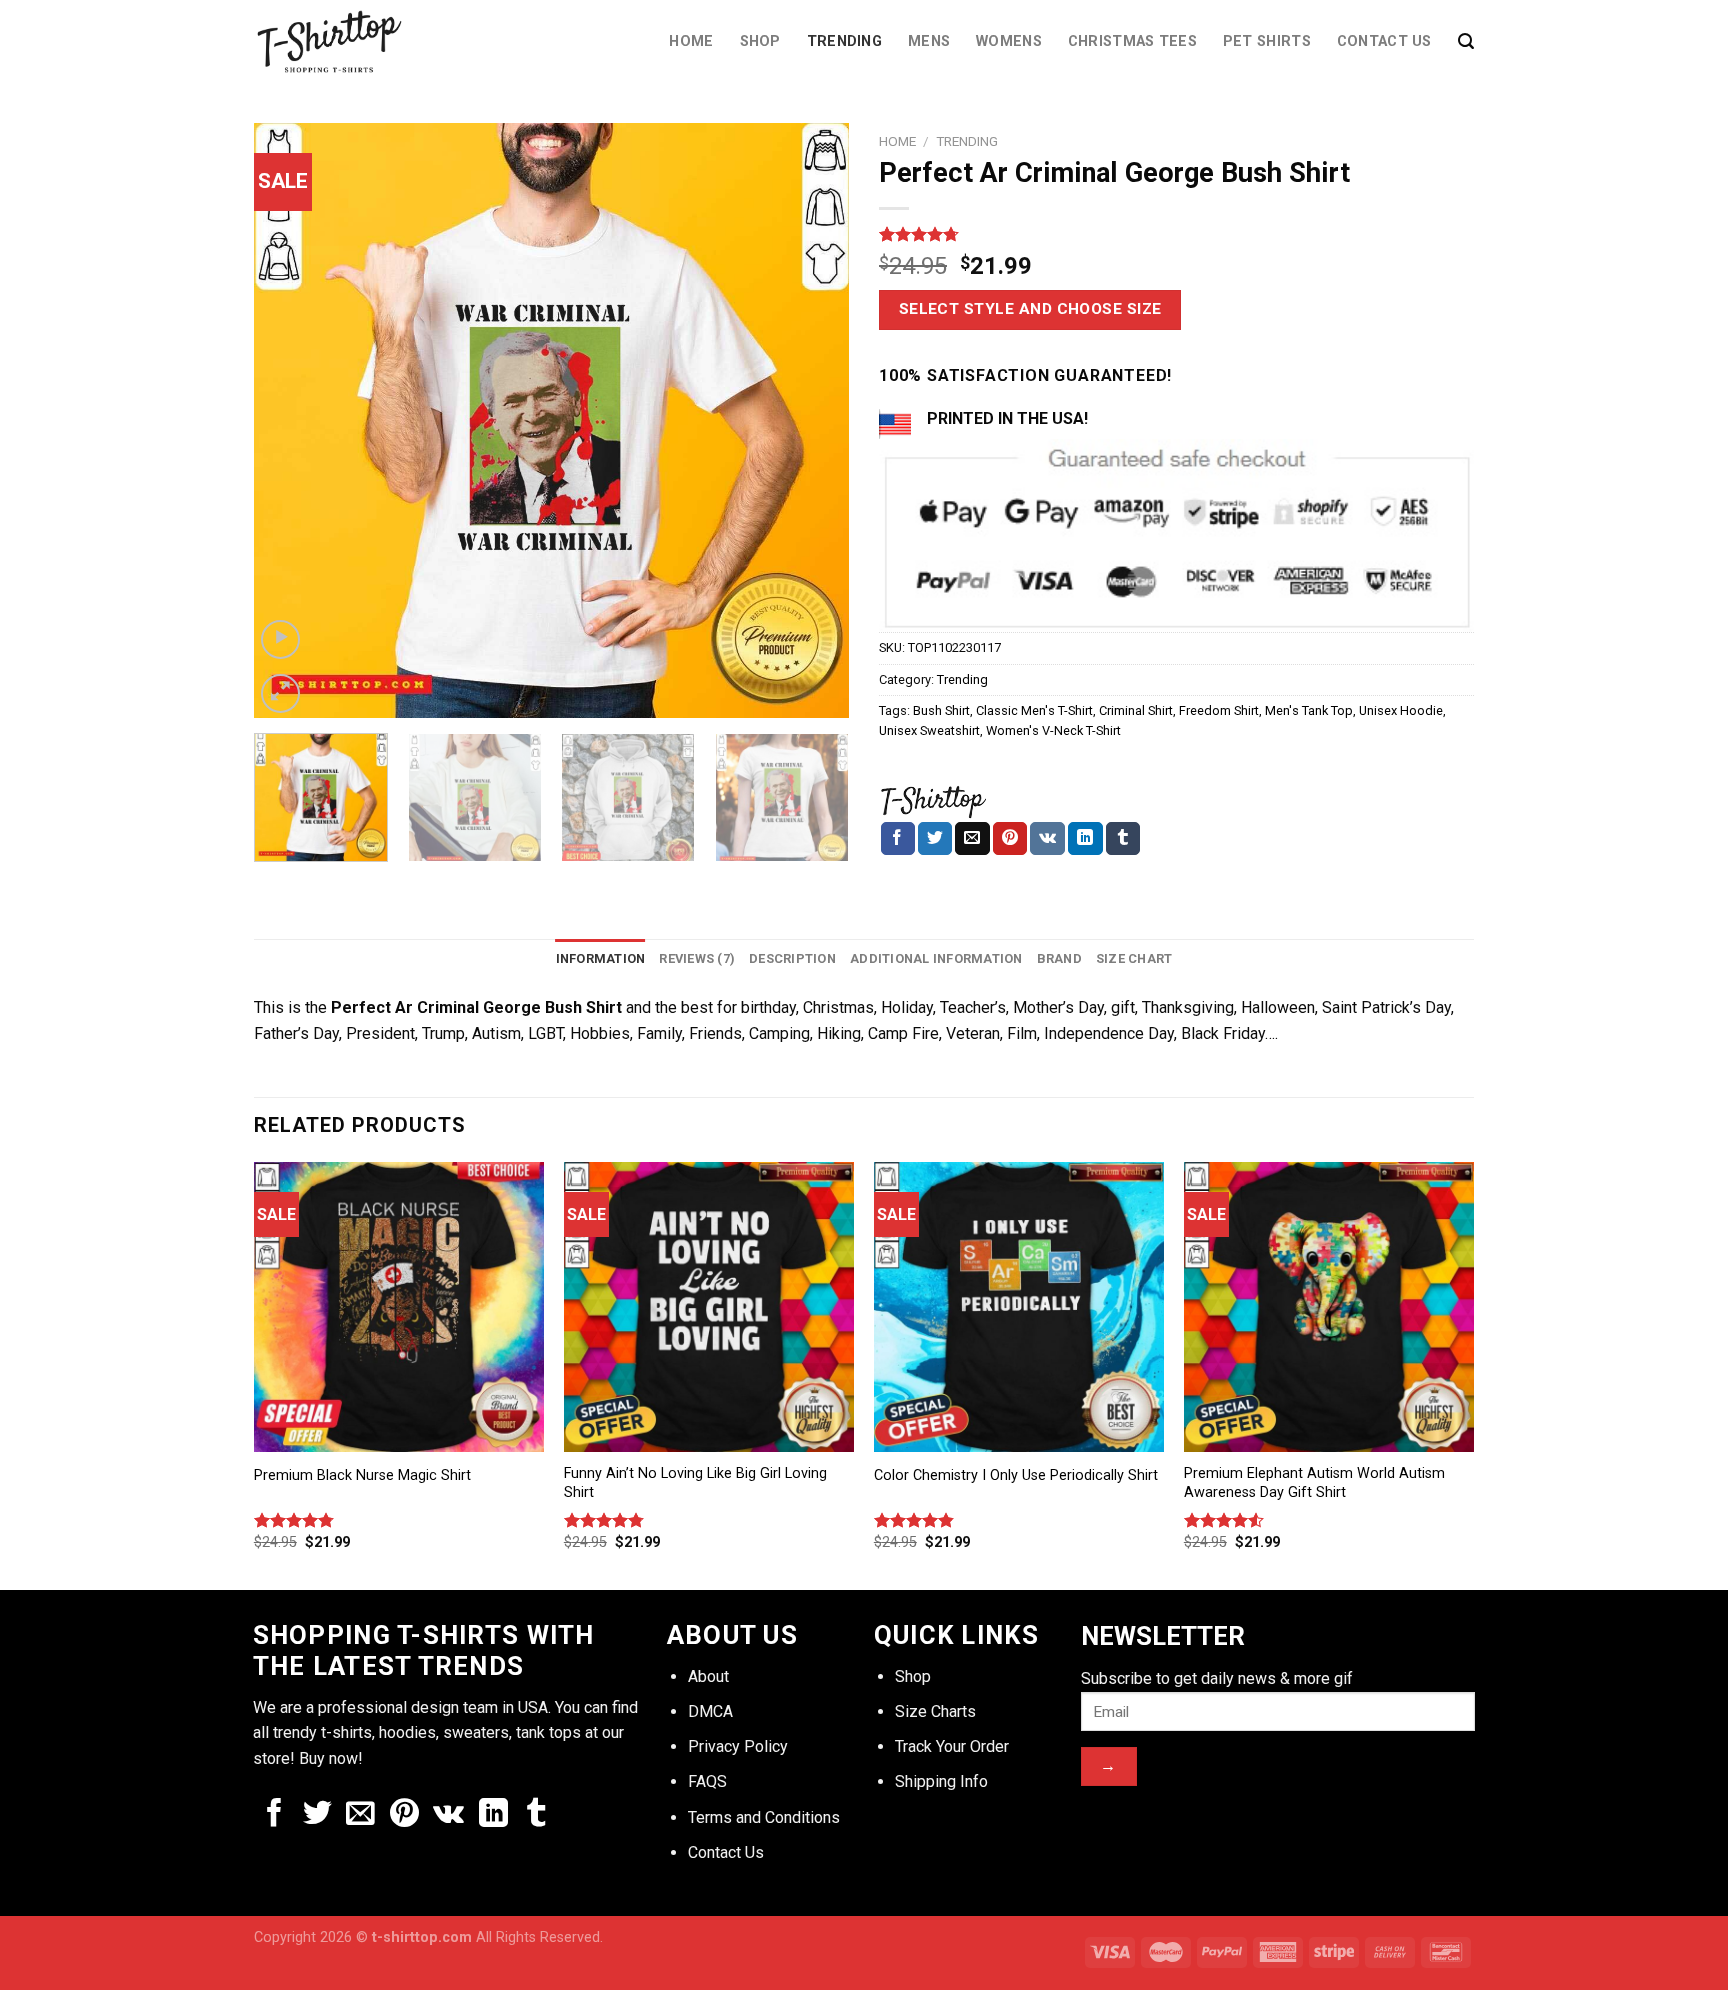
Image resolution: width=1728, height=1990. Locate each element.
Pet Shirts (1267, 41)
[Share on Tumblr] (1123, 839)
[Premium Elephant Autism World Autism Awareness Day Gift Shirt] (1329, 1307)
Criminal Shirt (1136, 710)
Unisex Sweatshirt (929, 730)
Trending (844, 41)
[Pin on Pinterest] (1010, 839)
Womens (1009, 41)
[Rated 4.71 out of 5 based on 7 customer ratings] (1176, 234)
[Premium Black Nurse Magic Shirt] (399, 1307)
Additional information (936, 958)
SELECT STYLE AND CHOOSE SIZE (1030, 309)
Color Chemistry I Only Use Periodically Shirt (1016, 1475)
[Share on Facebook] (898, 839)
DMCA (710, 1711)
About (708, 1676)
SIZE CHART (1134, 958)
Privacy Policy (738, 1746)
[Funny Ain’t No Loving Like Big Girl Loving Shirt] (709, 1307)
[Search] (1466, 41)
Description (792, 958)
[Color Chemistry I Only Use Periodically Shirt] (1019, 1307)
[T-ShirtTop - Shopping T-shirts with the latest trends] (342, 41)
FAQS (707, 1781)
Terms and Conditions (764, 1817)
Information (601, 958)
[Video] (280, 639)
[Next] (812, 420)
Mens (929, 41)
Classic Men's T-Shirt (1034, 710)
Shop (760, 41)
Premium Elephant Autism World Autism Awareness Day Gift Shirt (1314, 1483)
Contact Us (1384, 41)
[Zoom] (280, 693)
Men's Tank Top (1309, 710)
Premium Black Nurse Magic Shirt (362, 1475)
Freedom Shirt (1219, 710)
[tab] (601, 959)
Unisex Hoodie (1401, 710)
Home (691, 41)
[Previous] (291, 420)
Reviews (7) (697, 958)
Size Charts (935, 1711)
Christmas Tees (1132, 41)
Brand (1059, 958)
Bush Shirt (941, 710)
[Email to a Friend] (972, 839)
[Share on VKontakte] (1047, 839)
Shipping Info (941, 1781)
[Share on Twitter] (935, 839)
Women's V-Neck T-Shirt (1053, 730)
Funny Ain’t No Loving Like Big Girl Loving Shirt (695, 1483)
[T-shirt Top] (932, 799)
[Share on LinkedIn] (1085, 839)
